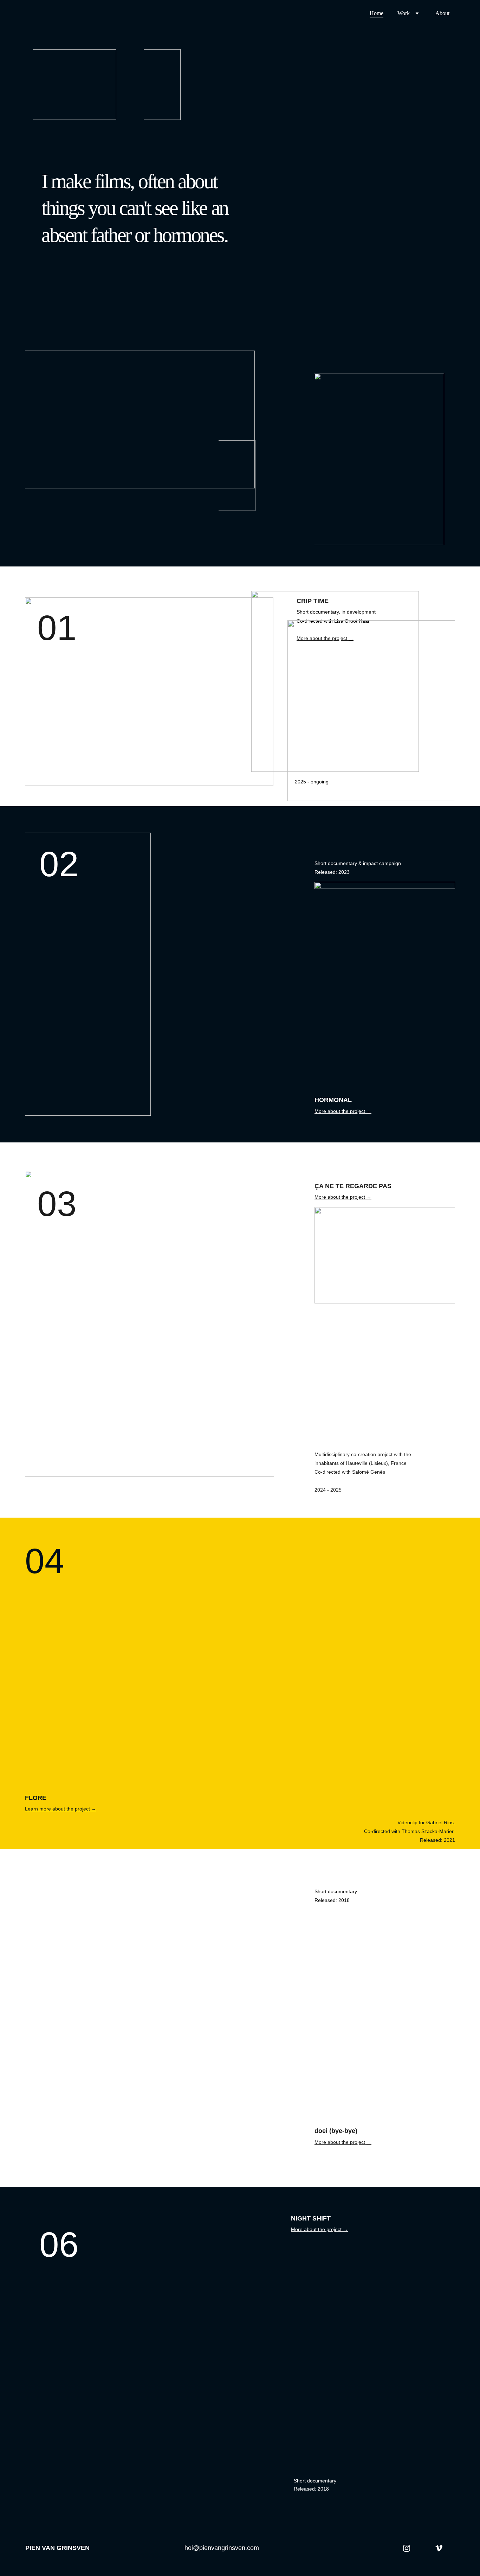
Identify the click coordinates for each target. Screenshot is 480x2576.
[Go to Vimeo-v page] (439, 2548)
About (442, 13)
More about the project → (343, 1111)
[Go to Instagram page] (407, 2548)
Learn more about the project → (61, 1809)
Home (377, 13)
